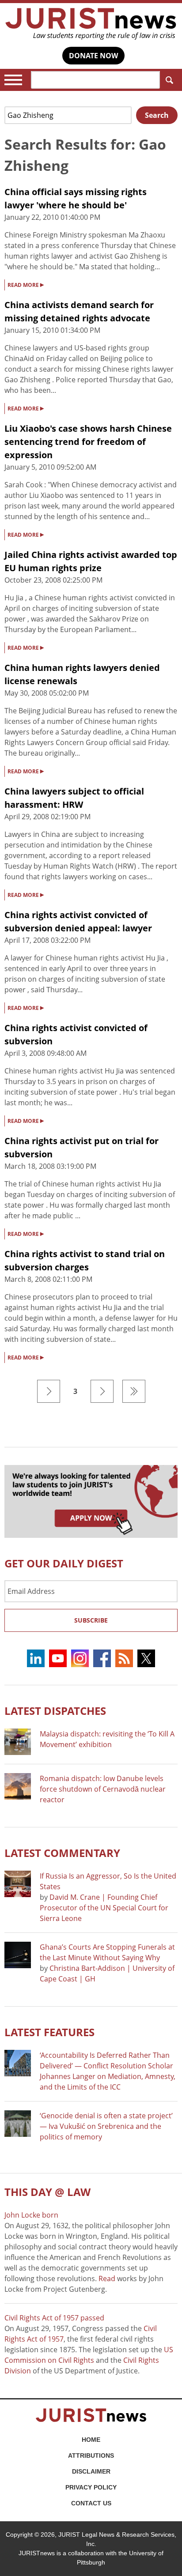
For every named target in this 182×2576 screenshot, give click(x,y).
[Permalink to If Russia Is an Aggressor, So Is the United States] (18, 1884)
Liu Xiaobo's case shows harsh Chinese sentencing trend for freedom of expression (88, 442)
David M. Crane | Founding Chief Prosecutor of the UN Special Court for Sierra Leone (104, 1908)
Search (169, 80)
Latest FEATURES (49, 2032)
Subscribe (91, 1620)
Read (107, 2278)
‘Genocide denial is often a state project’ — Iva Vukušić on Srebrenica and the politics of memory (106, 2126)
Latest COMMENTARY (62, 1853)
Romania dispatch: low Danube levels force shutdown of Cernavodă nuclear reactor (103, 1789)
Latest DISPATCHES (55, 1711)
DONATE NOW (93, 56)
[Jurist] (91, 24)
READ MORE (26, 284)
